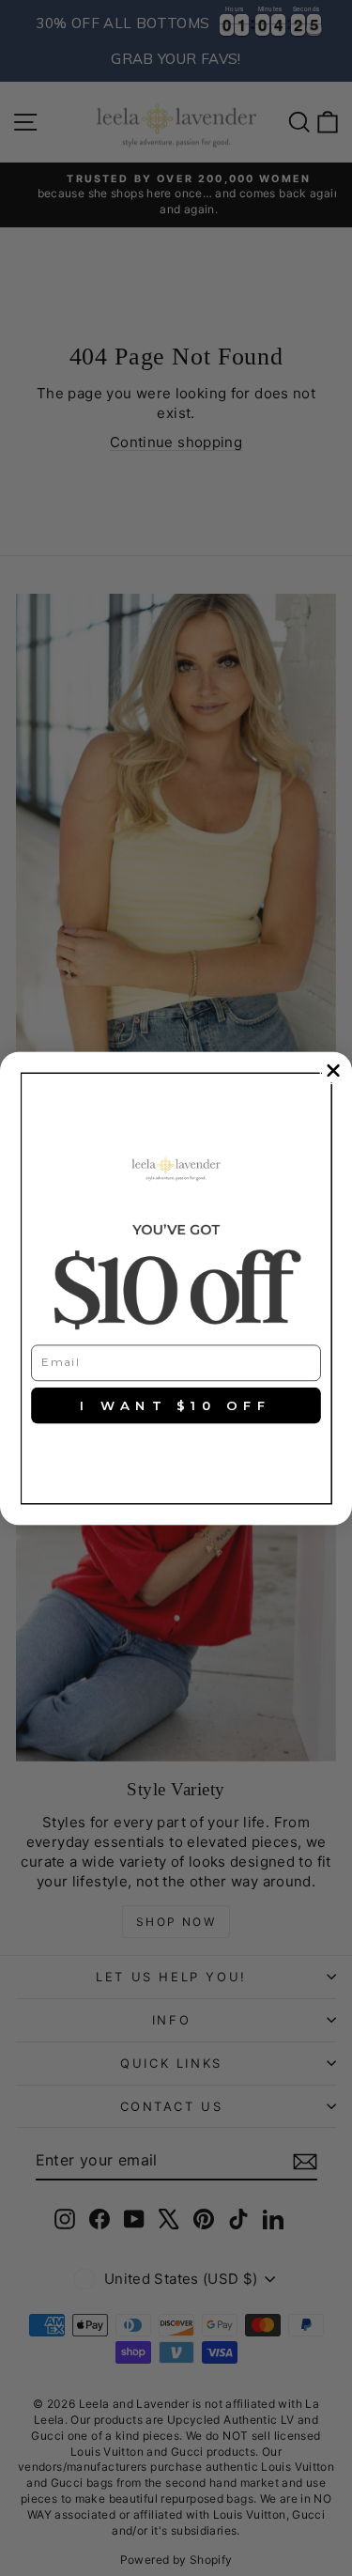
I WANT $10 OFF (176, 1404)
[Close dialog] (334, 1071)
